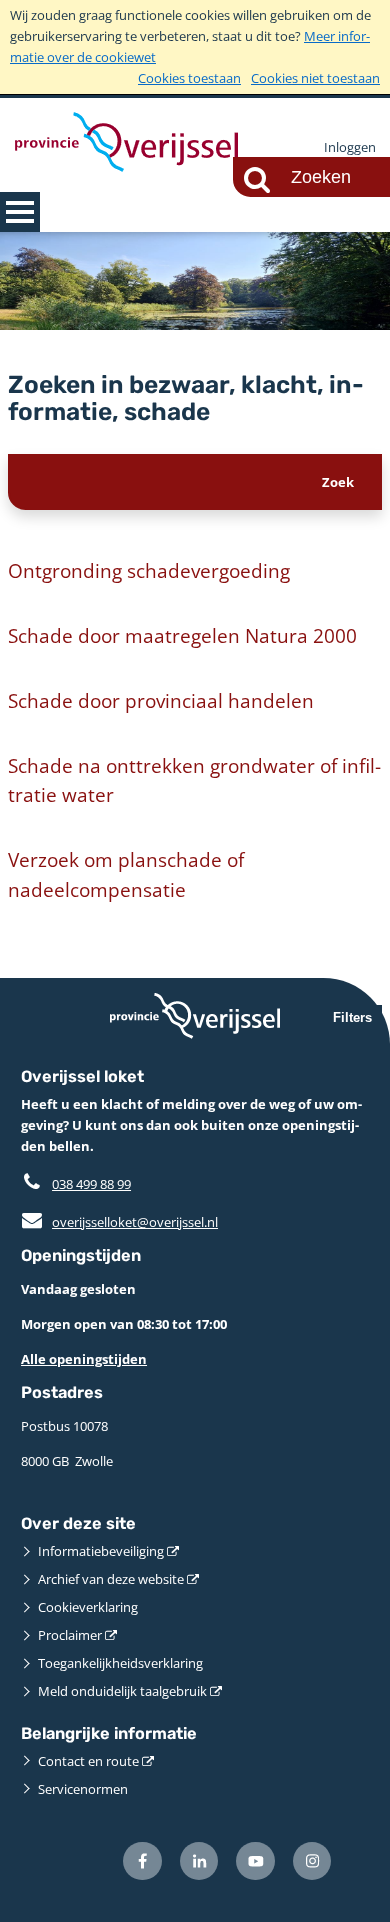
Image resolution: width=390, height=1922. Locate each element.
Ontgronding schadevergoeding (149, 570)
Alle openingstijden (84, 1359)
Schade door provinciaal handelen (161, 700)
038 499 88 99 (91, 1184)
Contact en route (88, 1761)
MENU (20, 212)
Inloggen (350, 147)
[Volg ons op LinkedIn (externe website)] (199, 1861)
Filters (352, 1017)
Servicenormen (83, 1789)
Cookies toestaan (189, 78)
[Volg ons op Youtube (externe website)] (255, 1861)
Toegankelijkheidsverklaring (120, 1663)
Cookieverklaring (88, 1607)
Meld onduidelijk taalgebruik (122, 1691)
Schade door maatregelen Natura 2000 (182, 635)
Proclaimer (70, 1635)
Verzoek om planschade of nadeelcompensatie (126, 874)
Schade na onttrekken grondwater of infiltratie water (194, 780)
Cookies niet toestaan (315, 78)
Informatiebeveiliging (101, 1551)
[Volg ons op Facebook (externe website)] (142, 1861)
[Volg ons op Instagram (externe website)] (312, 1861)
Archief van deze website (111, 1579)
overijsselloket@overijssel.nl (119, 1222)
